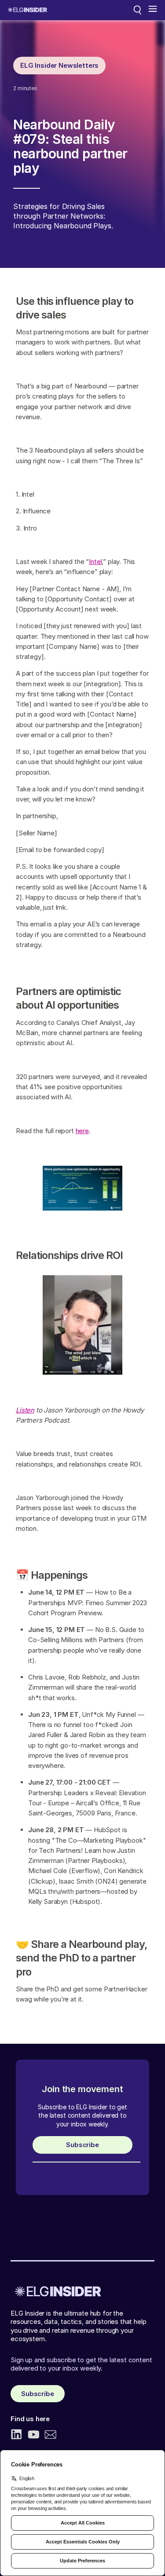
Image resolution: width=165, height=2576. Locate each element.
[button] (153, 10)
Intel (95, 562)
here (82, 1131)
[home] (27, 10)
